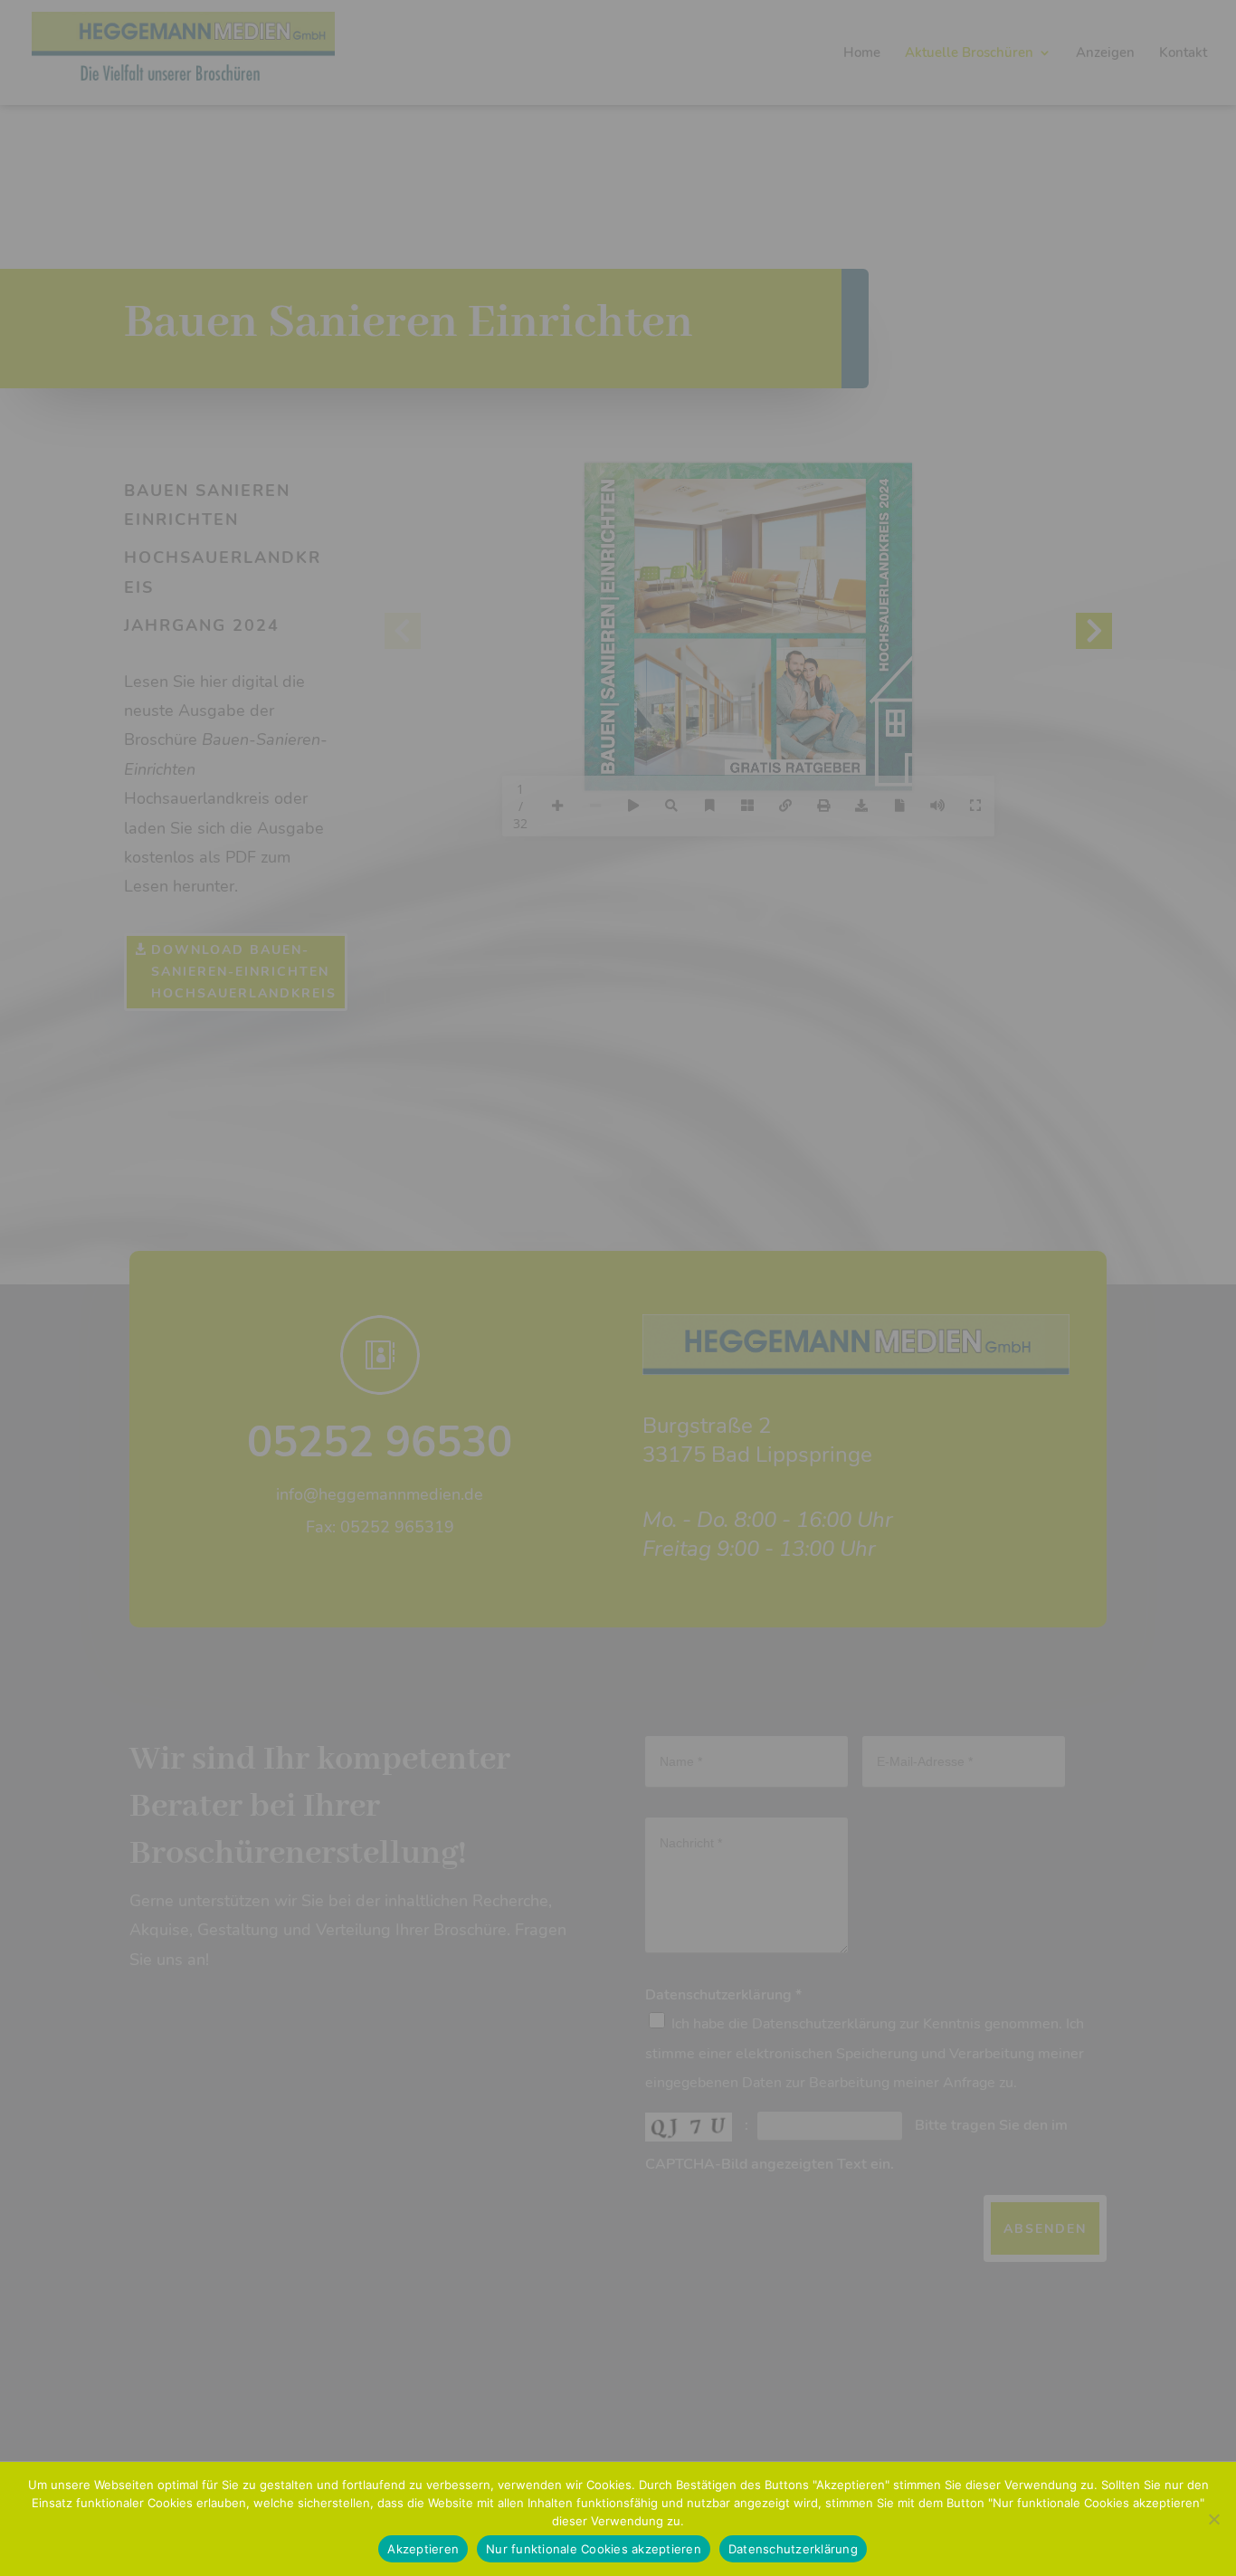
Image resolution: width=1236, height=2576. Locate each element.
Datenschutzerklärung (793, 2549)
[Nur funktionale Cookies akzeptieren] (1213, 2519)
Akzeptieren (423, 2549)
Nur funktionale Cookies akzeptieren (594, 2549)
